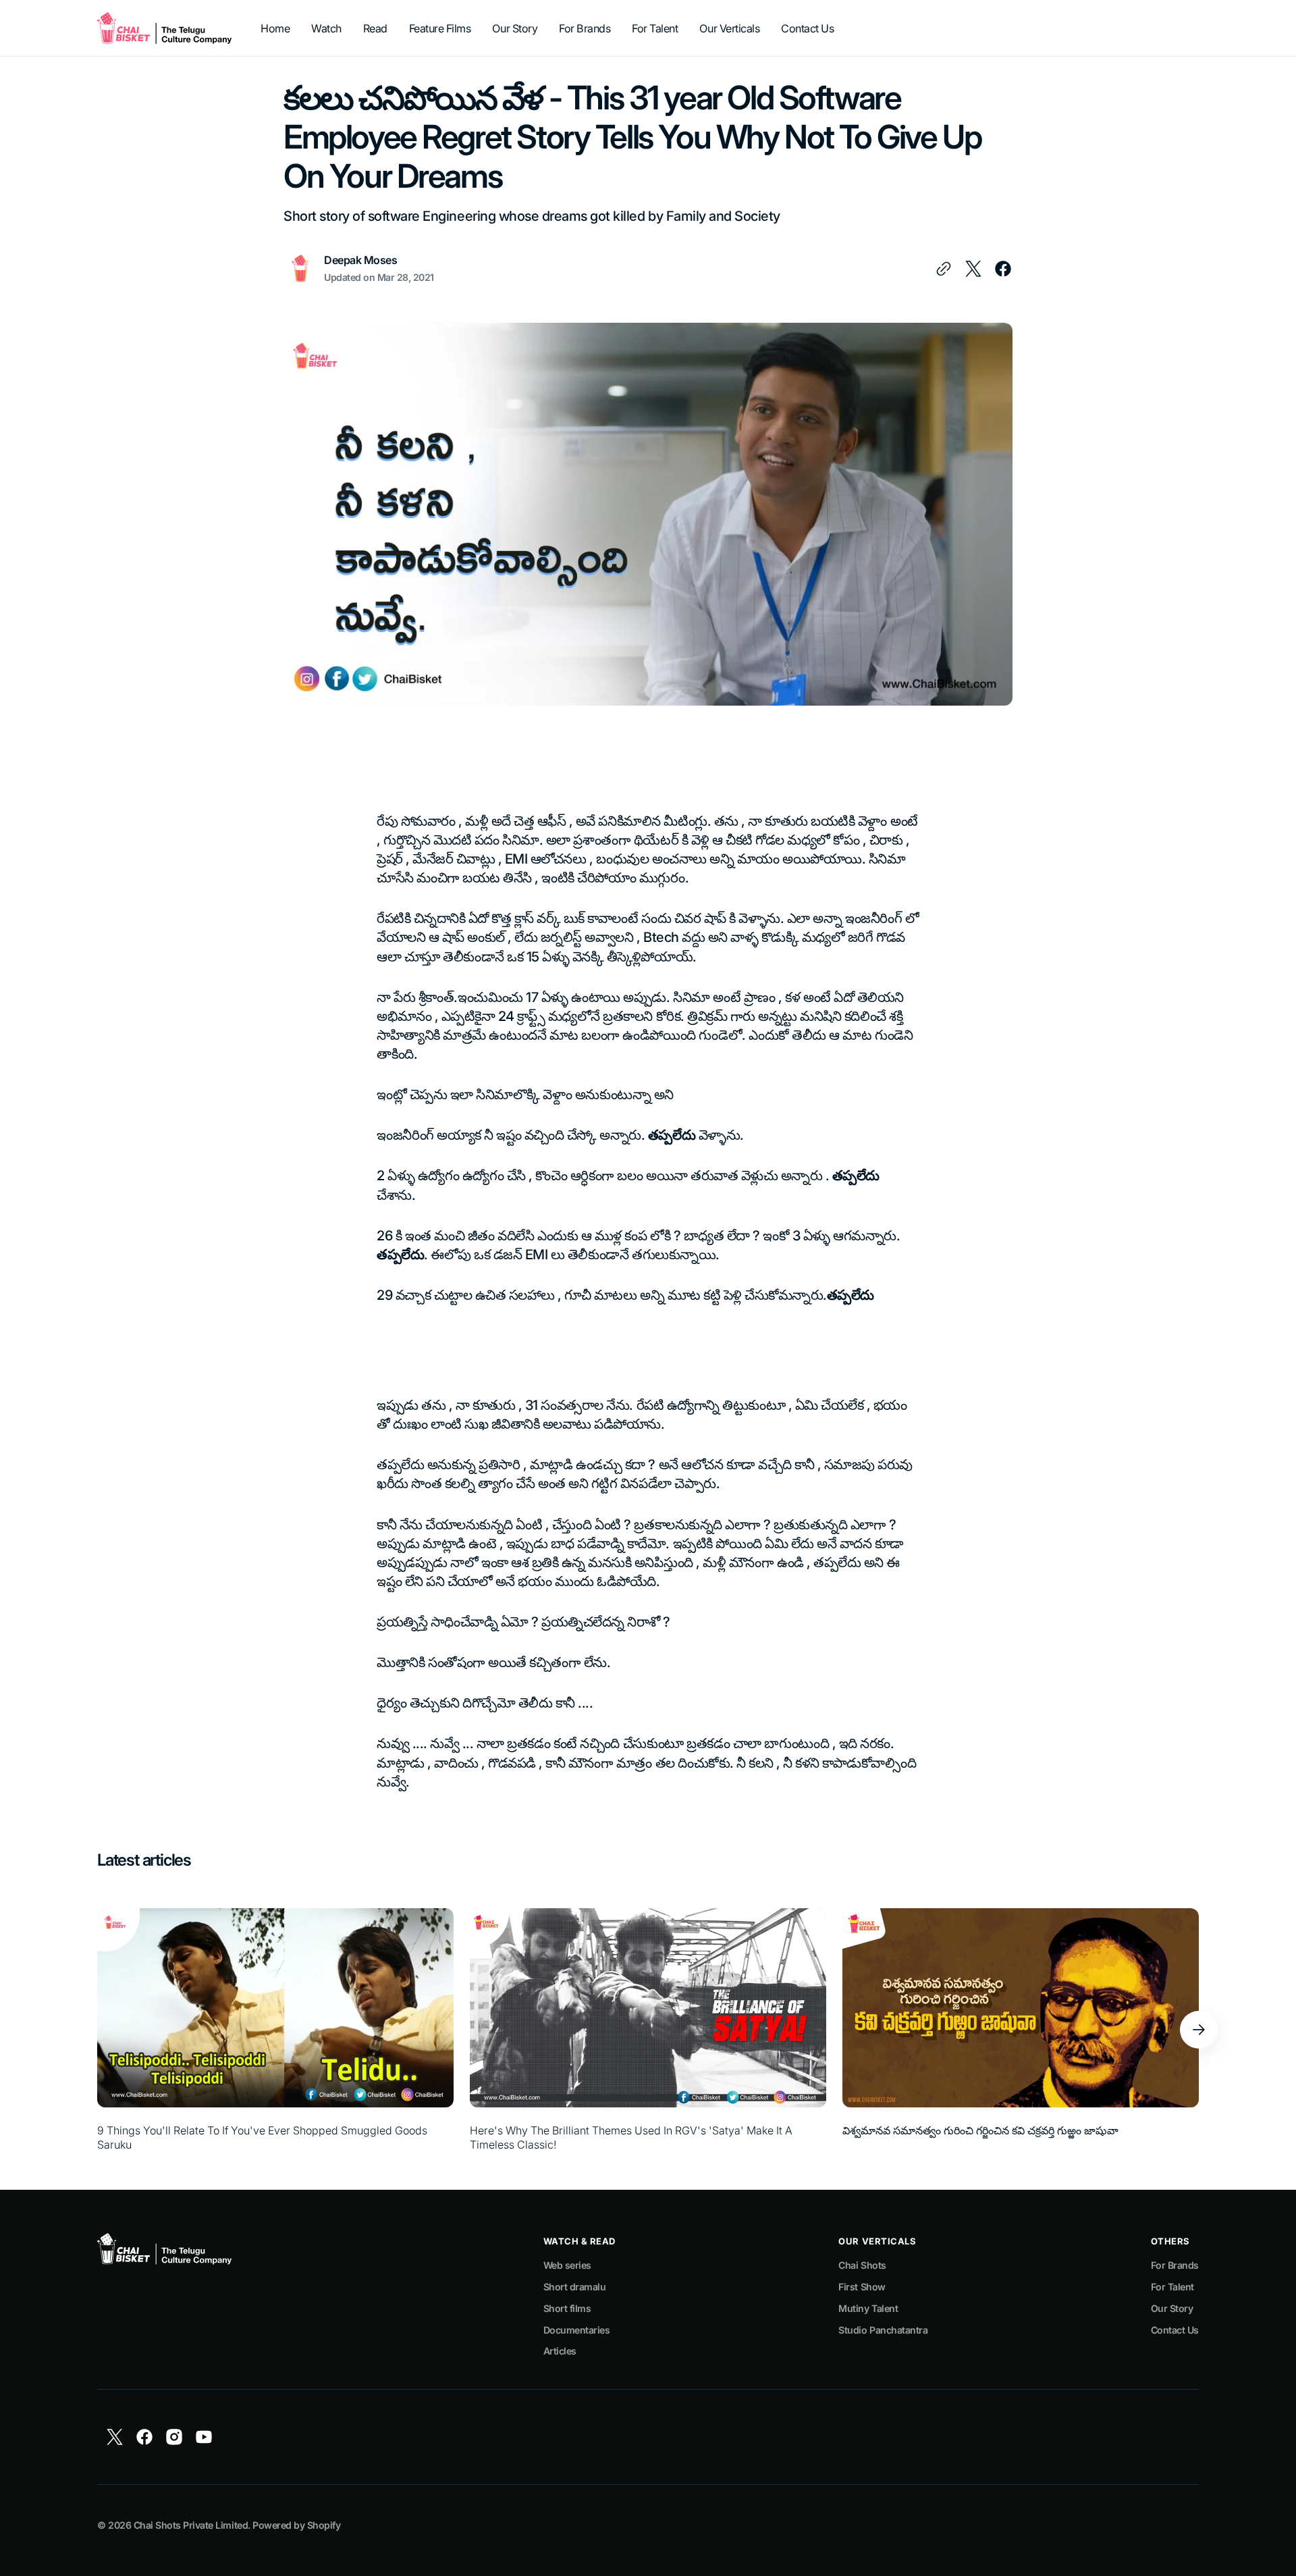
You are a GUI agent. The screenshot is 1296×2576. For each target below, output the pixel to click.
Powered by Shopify (296, 2525)
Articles (560, 2351)
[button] (1199, 2030)
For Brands (1175, 2265)
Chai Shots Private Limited (191, 2525)
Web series (567, 2265)
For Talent (1172, 2287)
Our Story (1172, 2308)
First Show (862, 2287)
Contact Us (1175, 2330)
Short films (567, 2308)
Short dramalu (575, 2287)
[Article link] (275, 2030)
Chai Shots (862, 2265)
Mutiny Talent (868, 2308)
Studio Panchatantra (883, 2330)
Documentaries (577, 2330)
